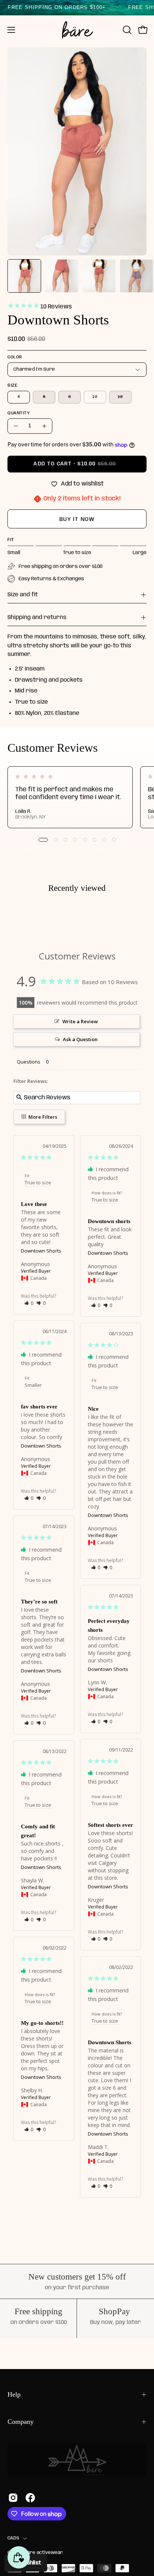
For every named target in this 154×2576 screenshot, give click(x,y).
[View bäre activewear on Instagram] (13, 2498)
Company (21, 2422)
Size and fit (23, 595)
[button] (126, 30)
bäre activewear (43, 2553)
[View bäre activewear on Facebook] (30, 2498)
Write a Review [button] (80, 1021)
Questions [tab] (29, 1062)
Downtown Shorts (41, 1251)
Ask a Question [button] (80, 1039)
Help (14, 2394)
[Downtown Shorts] (24, 276)
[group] (77, 797)
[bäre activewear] (77, 30)
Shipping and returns (37, 618)
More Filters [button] (42, 1117)
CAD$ (13, 2538)
